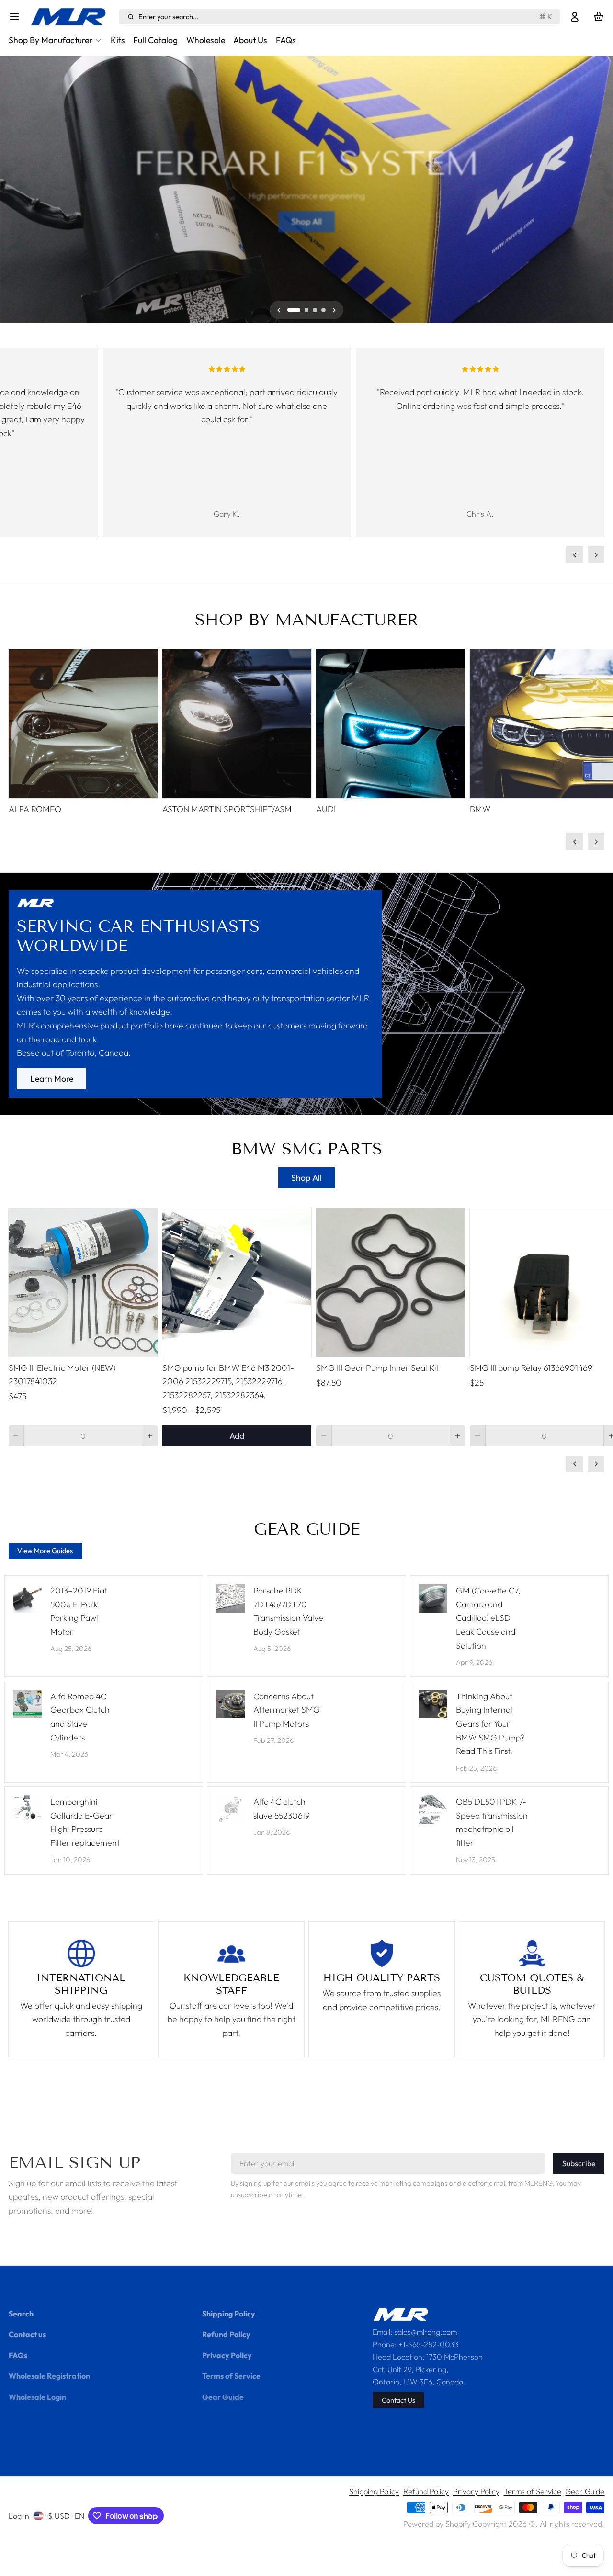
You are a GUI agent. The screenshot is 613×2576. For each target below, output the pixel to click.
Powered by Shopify (437, 2524)
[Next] (600, 190)
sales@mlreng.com (426, 2332)
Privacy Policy (227, 2355)
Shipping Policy (229, 2314)
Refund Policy (226, 2334)
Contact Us (398, 2400)
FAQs (286, 40)
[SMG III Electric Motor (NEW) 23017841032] (83, 1282)
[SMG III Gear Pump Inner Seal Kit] (391, 1282)
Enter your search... (345, 17)
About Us (250, 40)
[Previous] (13, 190)
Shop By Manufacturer (51, 40)
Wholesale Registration (49, 2376)
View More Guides (45, 1551)
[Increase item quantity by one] (150, 1436)
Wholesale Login (37, 2397)
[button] (237, 1436)
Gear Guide (223, 2397)
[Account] (575, 17)
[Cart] (599, 17)
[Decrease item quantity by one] (16, 1436)
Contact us (27, 2334)
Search (21, 2314)
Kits (118, 40)
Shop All (306, 221)
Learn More (52, 1079)
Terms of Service (231, 2376)
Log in (19, 2516)
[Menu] (17, 17)
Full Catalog (155, 40)
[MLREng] (72, 17)
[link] (306, 994)
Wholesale (206, 40)
